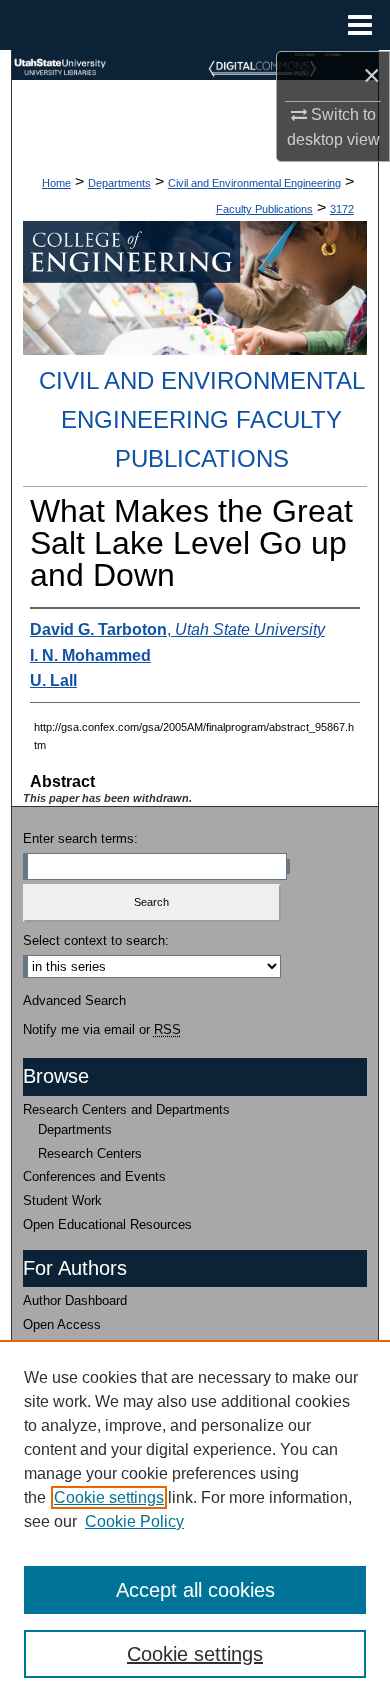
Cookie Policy (134, 1521)
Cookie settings (109, 1497)
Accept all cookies (195, 1590)
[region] (195, 1521)
